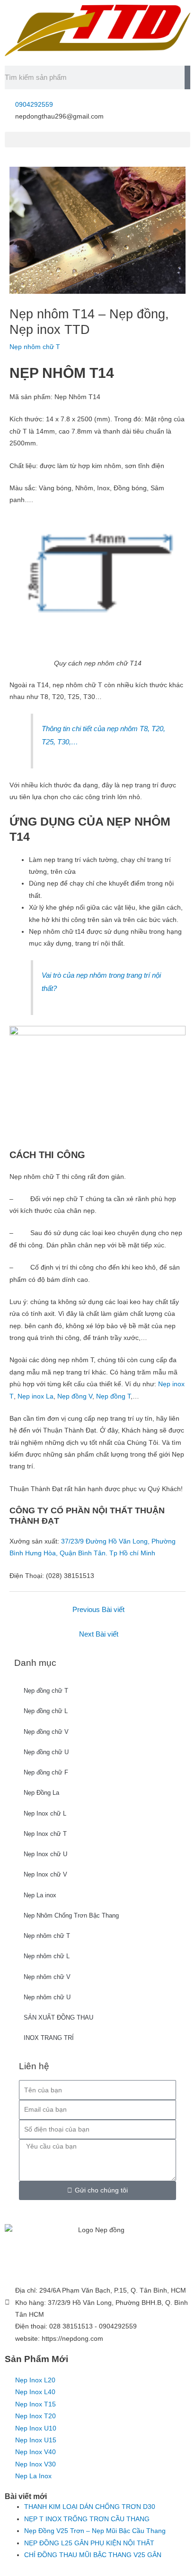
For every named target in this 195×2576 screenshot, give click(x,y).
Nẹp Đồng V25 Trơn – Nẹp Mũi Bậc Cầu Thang (95, 2531)
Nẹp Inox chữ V (45, 1874)
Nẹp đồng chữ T (46, 1691)
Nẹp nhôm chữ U (47, 1997)
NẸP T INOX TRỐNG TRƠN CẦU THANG (87, 2519)
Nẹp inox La (35, 1396)
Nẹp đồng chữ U (46, 1752)
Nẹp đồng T (112, 1396)
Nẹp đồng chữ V (46, 1732)
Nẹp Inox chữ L (45, 1813)
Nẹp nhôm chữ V (47, 1977)
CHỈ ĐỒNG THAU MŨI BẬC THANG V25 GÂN (93, 2555)
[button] (97, 140)
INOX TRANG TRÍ (49, 2038)
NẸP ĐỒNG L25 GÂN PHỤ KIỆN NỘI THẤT (89, 2543)
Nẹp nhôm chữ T (47, 1936)
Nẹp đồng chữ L (46, 1711)
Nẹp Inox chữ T (45, 1834)
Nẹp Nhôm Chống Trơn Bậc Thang (71, 1915)
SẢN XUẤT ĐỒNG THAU (58, 2017)
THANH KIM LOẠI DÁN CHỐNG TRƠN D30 (90, 2507)
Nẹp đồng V (75, 1396)
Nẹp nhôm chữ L (47, 1956)
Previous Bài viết (98, 1610)
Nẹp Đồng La (41, 1793)
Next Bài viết (99, 1634)
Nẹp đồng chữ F (46, 1772)
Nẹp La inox (40, 1895)
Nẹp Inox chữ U (45, 1854)
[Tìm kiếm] (187, 77)
